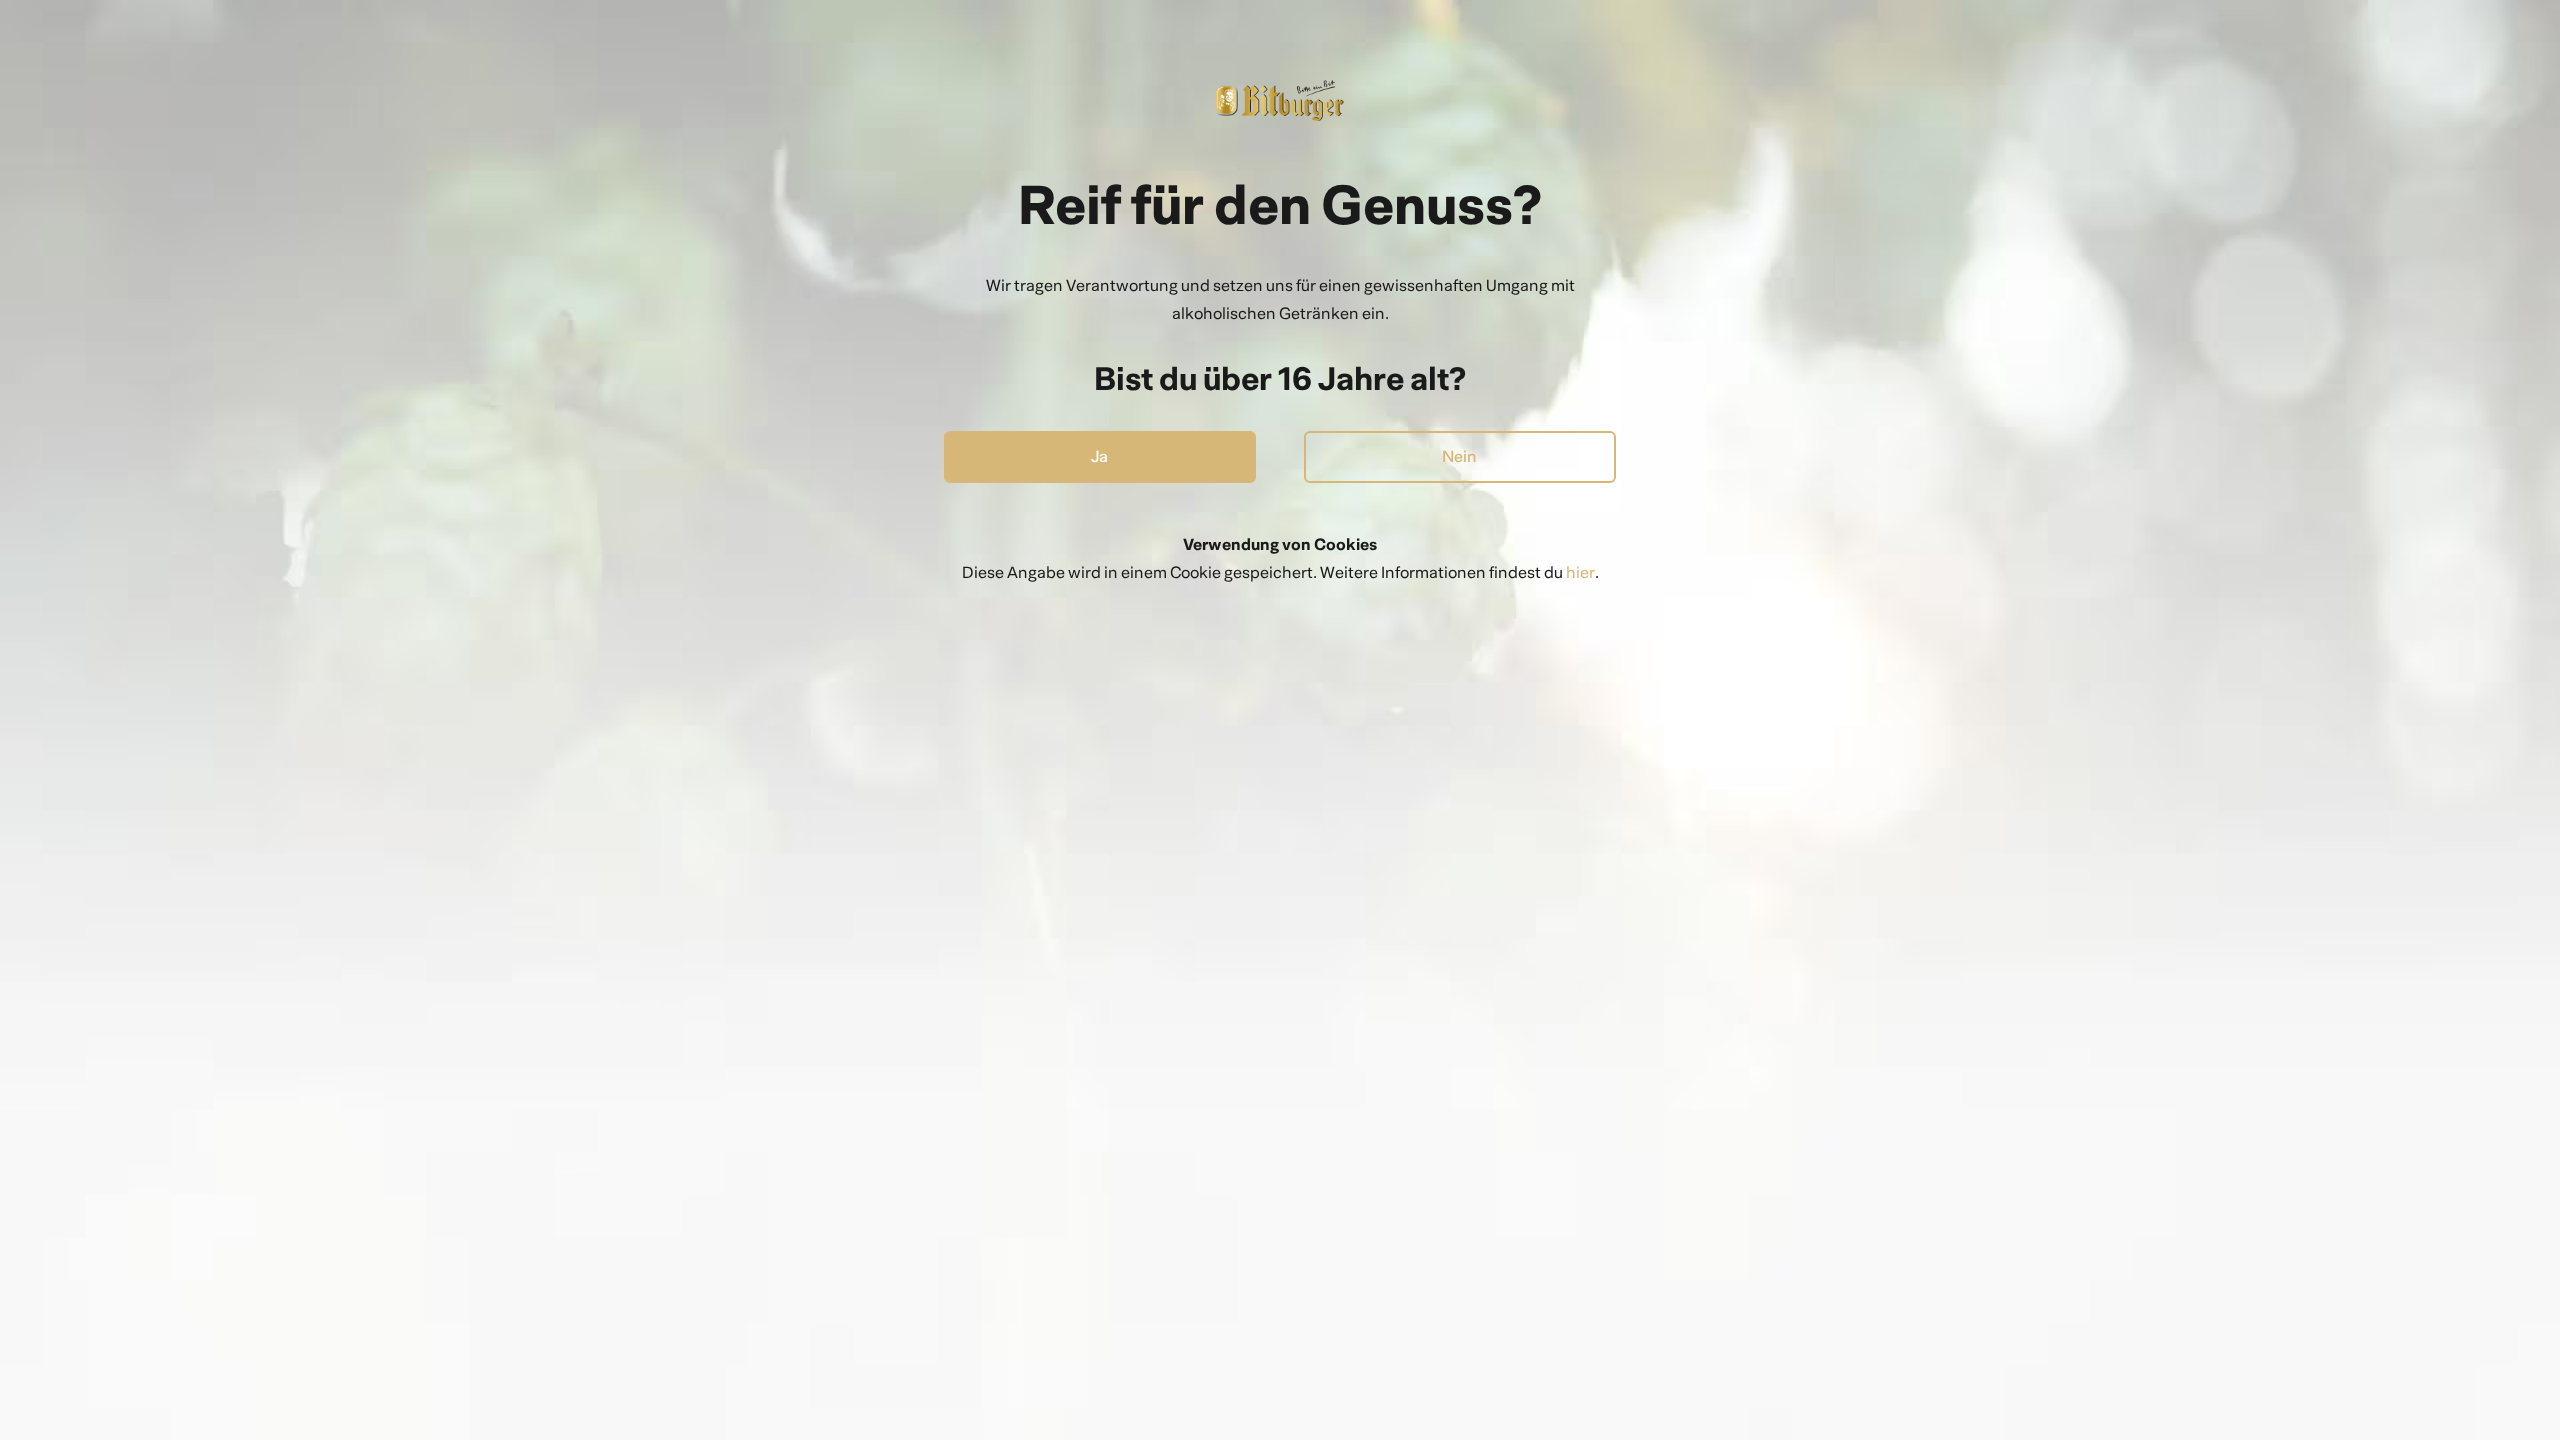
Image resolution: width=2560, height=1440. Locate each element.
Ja (1099, 456)
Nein (1459, 456)
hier (1580, 572)
